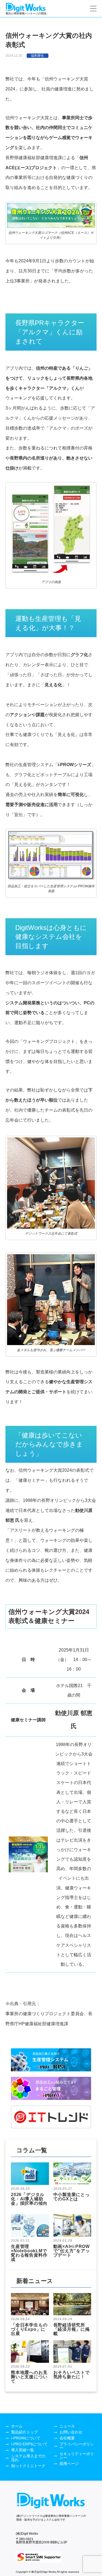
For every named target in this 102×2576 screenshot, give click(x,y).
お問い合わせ (71, 2432)
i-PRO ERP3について (29, 2444)
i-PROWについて (26, 2438)
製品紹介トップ (24, 2432)
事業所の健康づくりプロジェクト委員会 (45, 2014)
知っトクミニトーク (28, 2466)
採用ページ (69, 2464)
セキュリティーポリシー (77, 2456)
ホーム (17, 2426)
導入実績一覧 (23, 2450)
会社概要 (67, 2438)
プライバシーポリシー (77, 2446)
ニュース (67, 2426)
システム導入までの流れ (28, 2458)
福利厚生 (38, 56)
